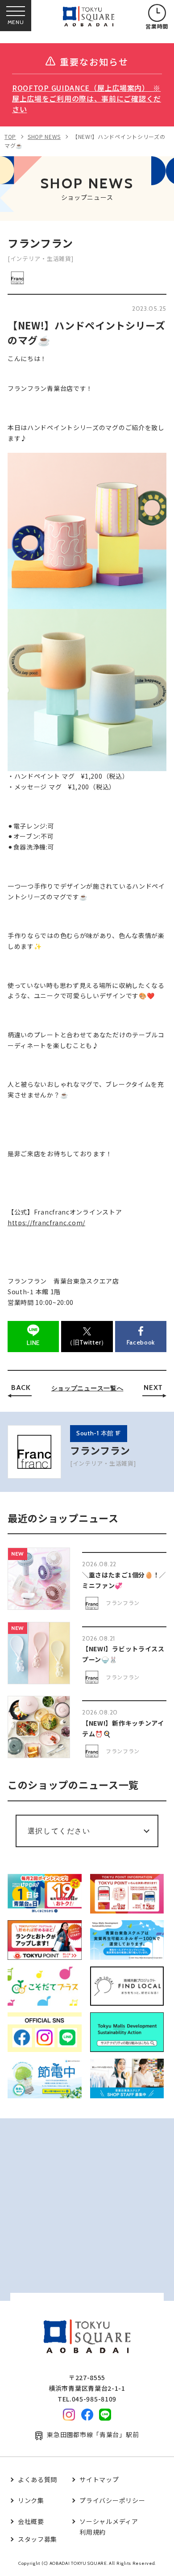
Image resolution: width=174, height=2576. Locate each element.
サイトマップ (99, 2479)
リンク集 (31, 2500)
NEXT (153, 1388)
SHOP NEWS (44, 136)
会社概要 (31, 2521)
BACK (21, 1388)
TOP (10, 136)
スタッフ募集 (37, 2539)
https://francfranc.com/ (46, 1223)
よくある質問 (37, 2479)
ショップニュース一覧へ (87, 1388)
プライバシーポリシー (112, 2500)
